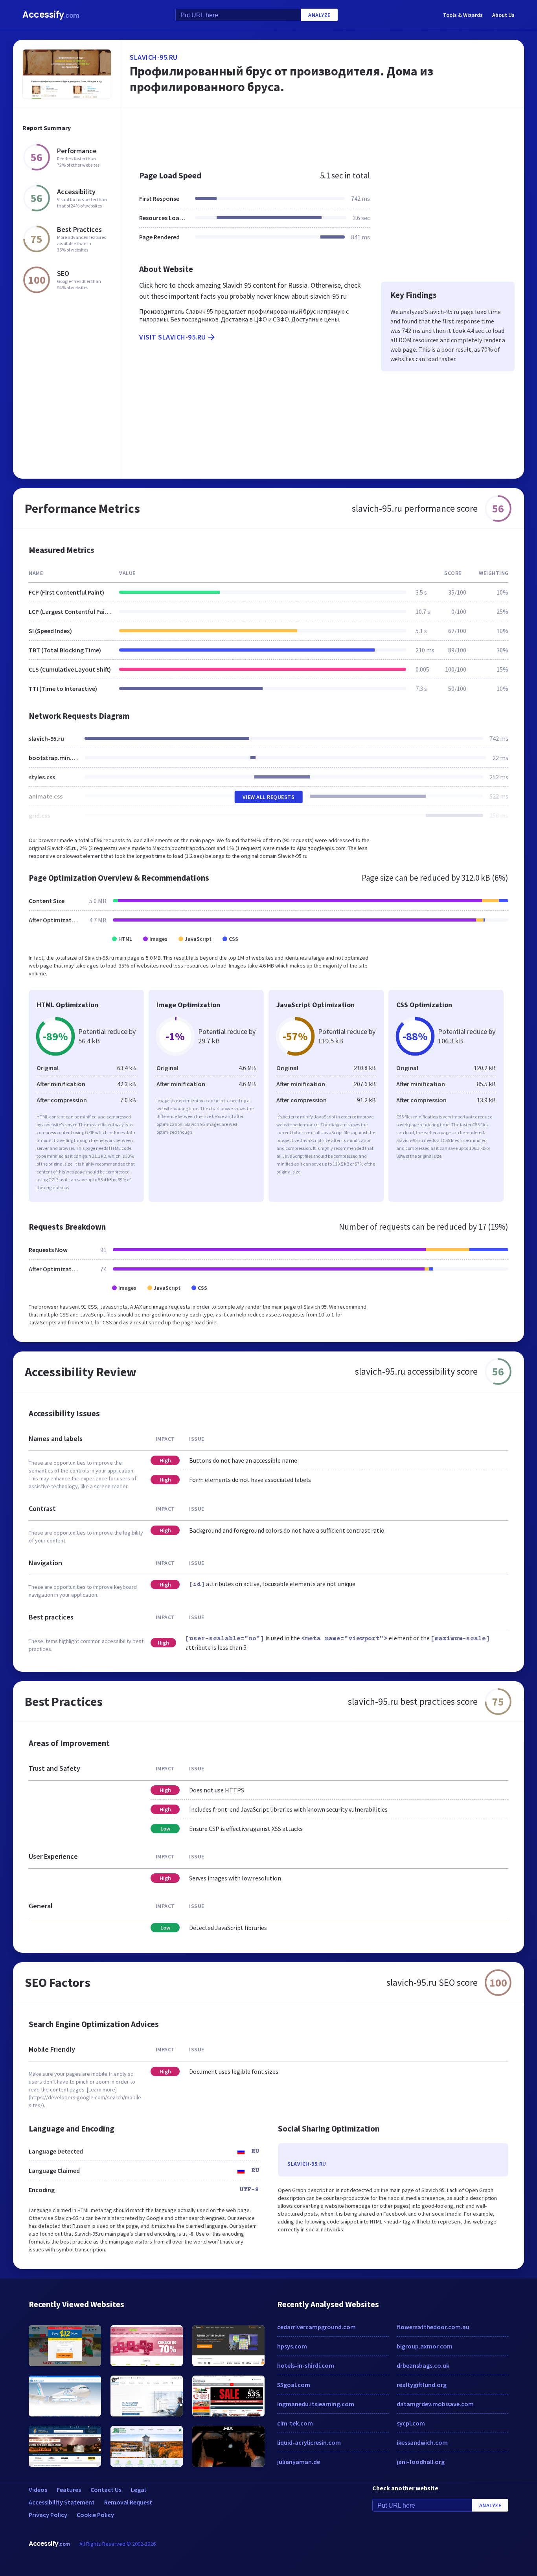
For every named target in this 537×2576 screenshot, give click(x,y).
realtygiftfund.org (422, 2385)
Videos (38, 2490)
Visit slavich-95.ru (173, 337)
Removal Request (128, 2502)
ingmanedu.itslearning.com (316, 2404)
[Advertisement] (322, 135)
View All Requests (269, 797)
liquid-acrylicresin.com (309, 2442)
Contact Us (106, 2490)
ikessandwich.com (422, 2442)
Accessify (51, 15)
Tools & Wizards (463, 15)
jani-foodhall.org (421, 2462)
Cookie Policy (95, 2515)
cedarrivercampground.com (316, 2327)
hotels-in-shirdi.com (306, 2365)
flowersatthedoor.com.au (433, 2327)
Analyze (319, 15)
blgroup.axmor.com (425, 2346)
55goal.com (294, 2385)
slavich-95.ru (154, 57)
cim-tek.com (295, 2423)
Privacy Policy (48, 2515)
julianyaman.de (299, 2462)
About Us (503, 15)
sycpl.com (411, 2423)
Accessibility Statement (62, 2502)
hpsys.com (292, 2346)
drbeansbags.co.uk (423, 2365)
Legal (138, 2490)
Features (69, 2490)
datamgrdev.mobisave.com (435, 2404)
